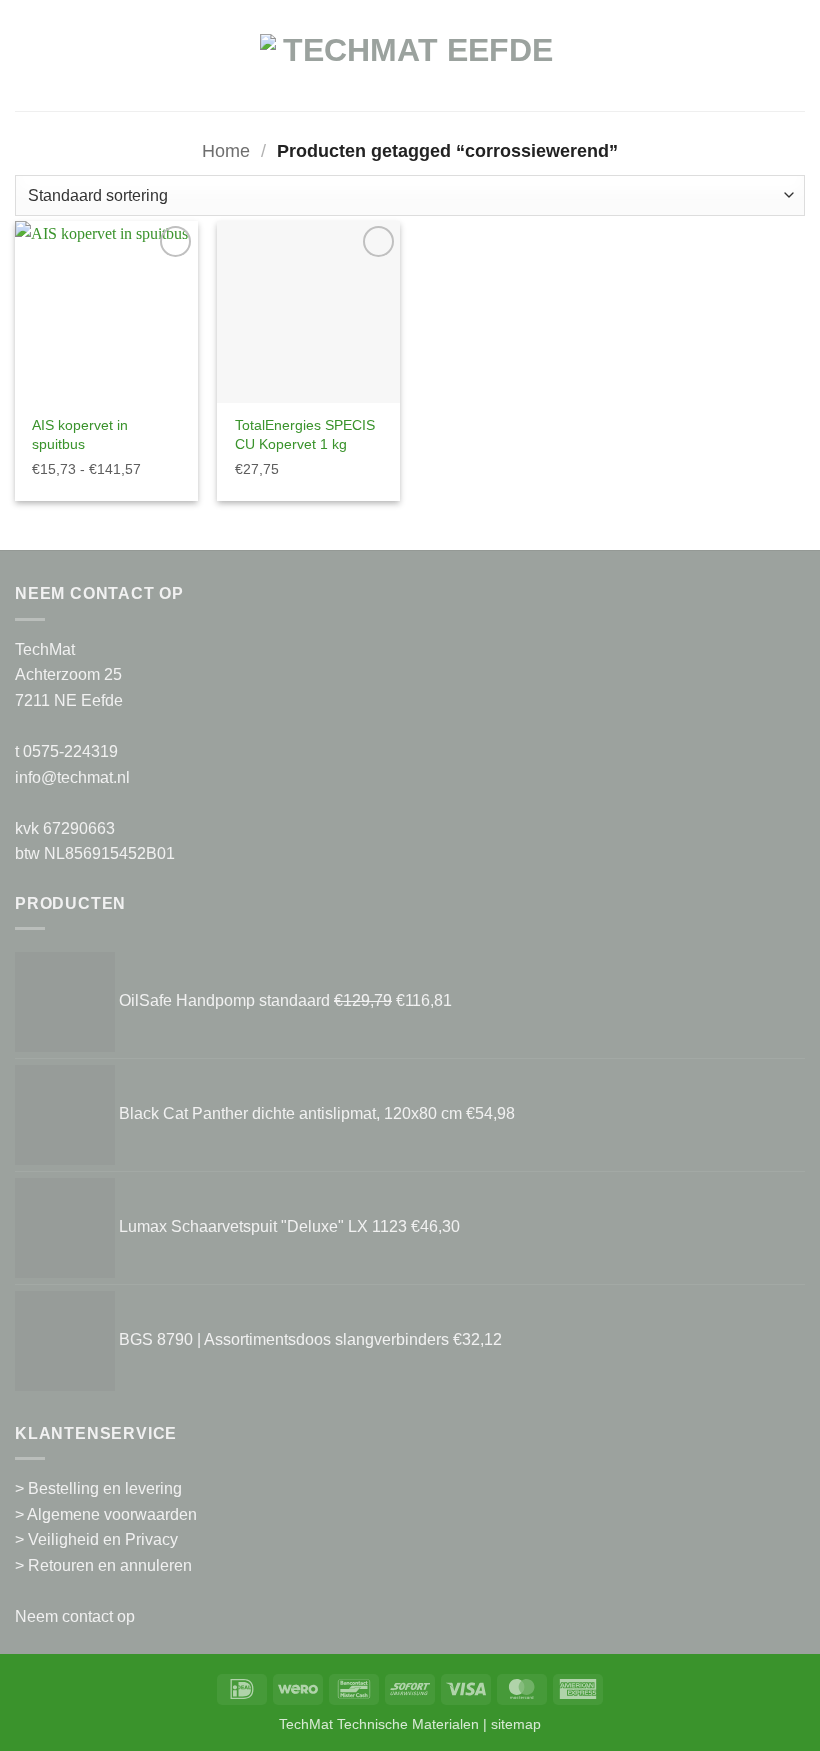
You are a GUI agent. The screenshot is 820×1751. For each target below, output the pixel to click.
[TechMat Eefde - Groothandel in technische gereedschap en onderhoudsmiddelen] (410, 65)
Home (226, 150)
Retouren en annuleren (110, 1565)
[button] (27, 65)
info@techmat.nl (72, 777)
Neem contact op (75, 1616)
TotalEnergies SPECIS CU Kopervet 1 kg (305, 434)
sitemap (516, 1724)
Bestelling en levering (105, 1488)
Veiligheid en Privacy (103, 1539)
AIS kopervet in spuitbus (80, 434)
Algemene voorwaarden (112, 1514)
